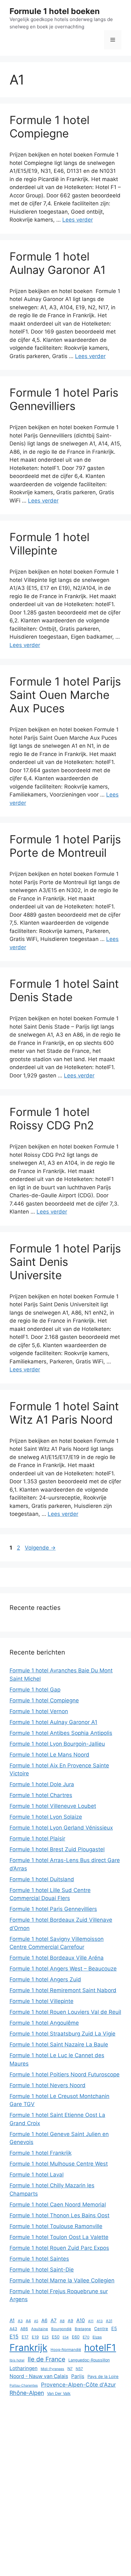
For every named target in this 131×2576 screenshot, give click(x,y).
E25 (45, 2337)
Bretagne (83, 2329)
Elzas (97, 2337)
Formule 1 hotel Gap (35, 1690)
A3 (20, 2321)
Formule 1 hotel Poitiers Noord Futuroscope (65, 2074)
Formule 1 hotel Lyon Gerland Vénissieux (61, 1828)
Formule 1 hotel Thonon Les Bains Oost (59, 2215)
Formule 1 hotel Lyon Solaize (46, 1817)
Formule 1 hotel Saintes (39, 2259)
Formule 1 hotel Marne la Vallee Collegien (62, 2280)
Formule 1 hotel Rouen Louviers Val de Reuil (65, 2012)
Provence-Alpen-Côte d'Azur (78, 2385)
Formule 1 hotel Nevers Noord (48, 2085)
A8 (62, 2321)
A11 (91, 2321)
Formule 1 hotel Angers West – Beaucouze (63, 1969)
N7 (70, 2369)
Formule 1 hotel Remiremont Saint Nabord (63, 1990)
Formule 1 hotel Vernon (39, 1711)
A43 (13, 2329)
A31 (109, 2321)
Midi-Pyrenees (52, 2369)
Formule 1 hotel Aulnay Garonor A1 (58, 263)
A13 (100, 2321)
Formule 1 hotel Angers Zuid (45, 1979)
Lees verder (78, 220)
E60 (76, 2337)
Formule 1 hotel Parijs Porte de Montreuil (65, 846)
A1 (12, 2320)
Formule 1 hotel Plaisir (37, 1838)
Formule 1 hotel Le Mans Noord (49, 1755)
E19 (35, 2337)
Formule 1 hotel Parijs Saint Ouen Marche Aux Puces (65, 695)
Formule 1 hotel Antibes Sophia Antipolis (61, 1733)
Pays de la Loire (103, 2376)
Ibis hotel (17, 2360)
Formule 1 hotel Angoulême (44, 2023)
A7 (54, 2320)
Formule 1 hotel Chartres (41, 1795)
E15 (14, 2337)
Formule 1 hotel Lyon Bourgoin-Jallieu (57, 1744)
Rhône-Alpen (27, 2393)
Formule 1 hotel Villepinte (49, 544)
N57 (79, 2369)
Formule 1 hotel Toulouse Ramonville (56, 2226)
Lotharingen (24, 2368)
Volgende (40, 1548)
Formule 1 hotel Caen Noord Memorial (58, 2205)
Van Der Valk (59, 2393)
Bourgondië (61, 2329)
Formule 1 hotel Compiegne (49, 127)
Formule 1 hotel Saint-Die (42, 2270)
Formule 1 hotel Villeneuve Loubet (53, 1806)
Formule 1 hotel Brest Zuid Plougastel (57, 1849)
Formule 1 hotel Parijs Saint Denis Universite (65, 1262)
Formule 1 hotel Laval (37, 2175)
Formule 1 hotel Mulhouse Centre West (59, 2164)
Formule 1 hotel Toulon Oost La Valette (59, 2237)
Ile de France (46, 2359)
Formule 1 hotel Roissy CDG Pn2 (52, 1119)
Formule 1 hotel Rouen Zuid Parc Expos (59, 2248)
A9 (70, 2321)
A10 (81, 2320)
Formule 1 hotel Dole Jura (42, 1784)
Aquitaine (40, 2329)
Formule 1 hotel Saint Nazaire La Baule (59, 2044)
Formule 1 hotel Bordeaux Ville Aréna (57, 1958)
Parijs (78, 2376)
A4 (28, 2321)
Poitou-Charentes (24, 2385)
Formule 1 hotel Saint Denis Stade (64, 990)
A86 (24, 2329)
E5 (114, 2328)
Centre (101, 2329)
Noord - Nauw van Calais (39, 2376)
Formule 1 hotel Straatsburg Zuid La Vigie (62, 2034)
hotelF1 (100, 2348)
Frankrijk (28, 2348)
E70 (86, 2337)
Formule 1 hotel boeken (55, 11)
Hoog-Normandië (66, 2350)
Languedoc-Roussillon (89, 2360)
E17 (25, 2337)
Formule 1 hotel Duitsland (42, 1879)
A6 (44, 2321)
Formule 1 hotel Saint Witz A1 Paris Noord (64, 1413)
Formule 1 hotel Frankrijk (41, 2153)
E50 (56, 2337)
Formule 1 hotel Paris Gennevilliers (64, 399)
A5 (36, 2321)
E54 (66, 2337)
